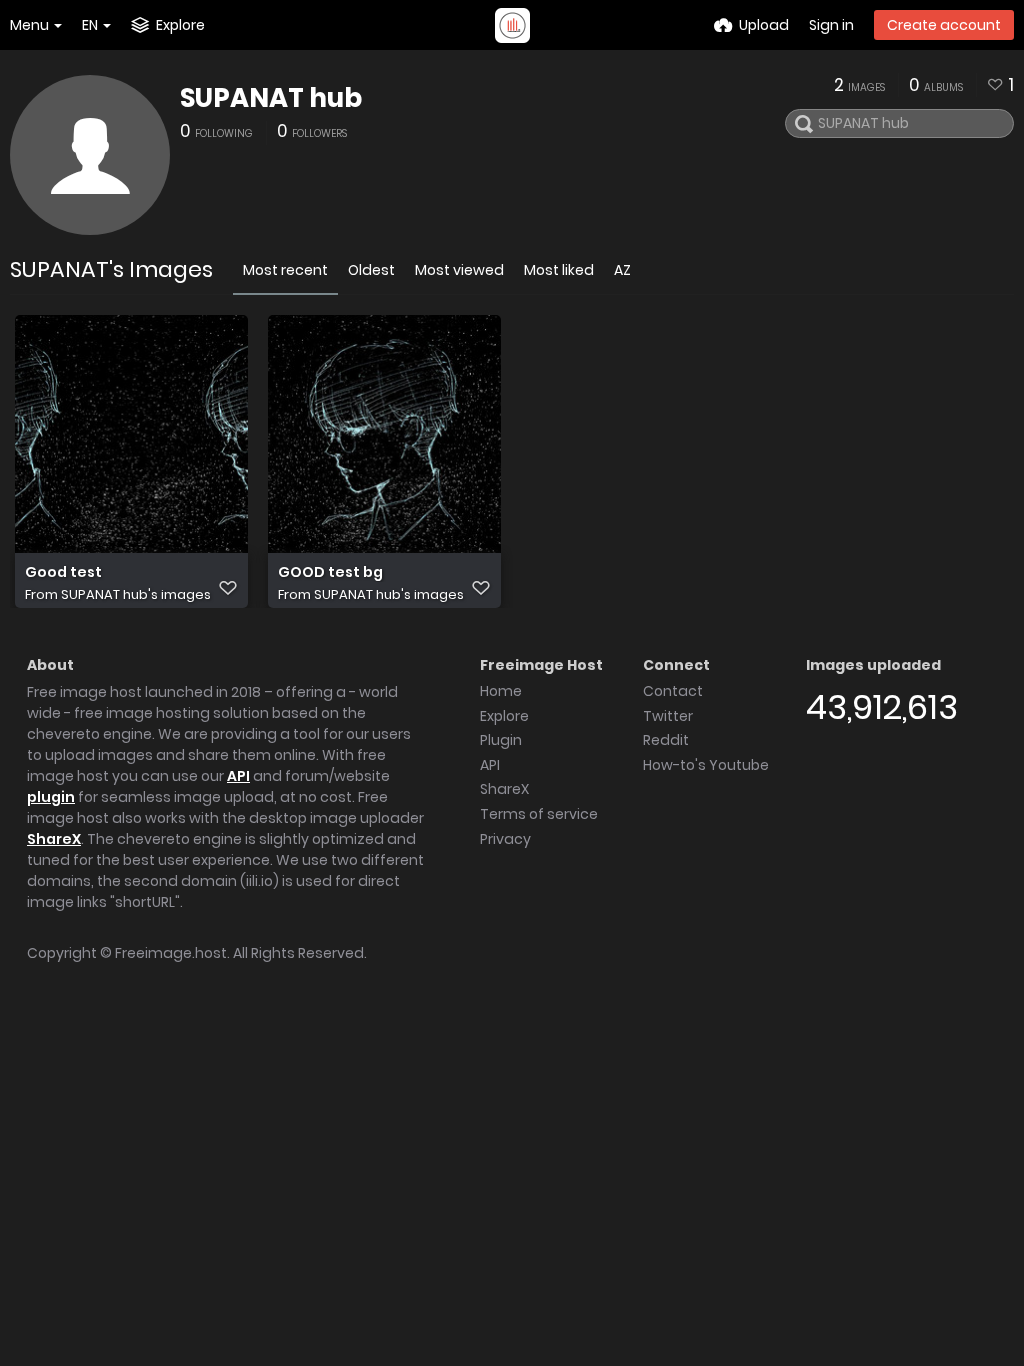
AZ (622, 270)
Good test (63, 572)
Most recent (285, 270)
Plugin (501, 740)
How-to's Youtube (706, 765)
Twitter (668, 716)
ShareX (54, 839)
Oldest (371, 270)
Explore (504, 716)
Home (501, 691)
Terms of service (539, 814)
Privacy (505, 839)
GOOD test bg (330, 572)
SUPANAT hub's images (136, 594)
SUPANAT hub (271, 98)
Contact (673, 691)
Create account (944, 25)
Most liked (559, 270)
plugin (51, 797)
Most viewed (459, 270)
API (238, 776)
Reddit (666, 740)
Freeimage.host (171, 953)
